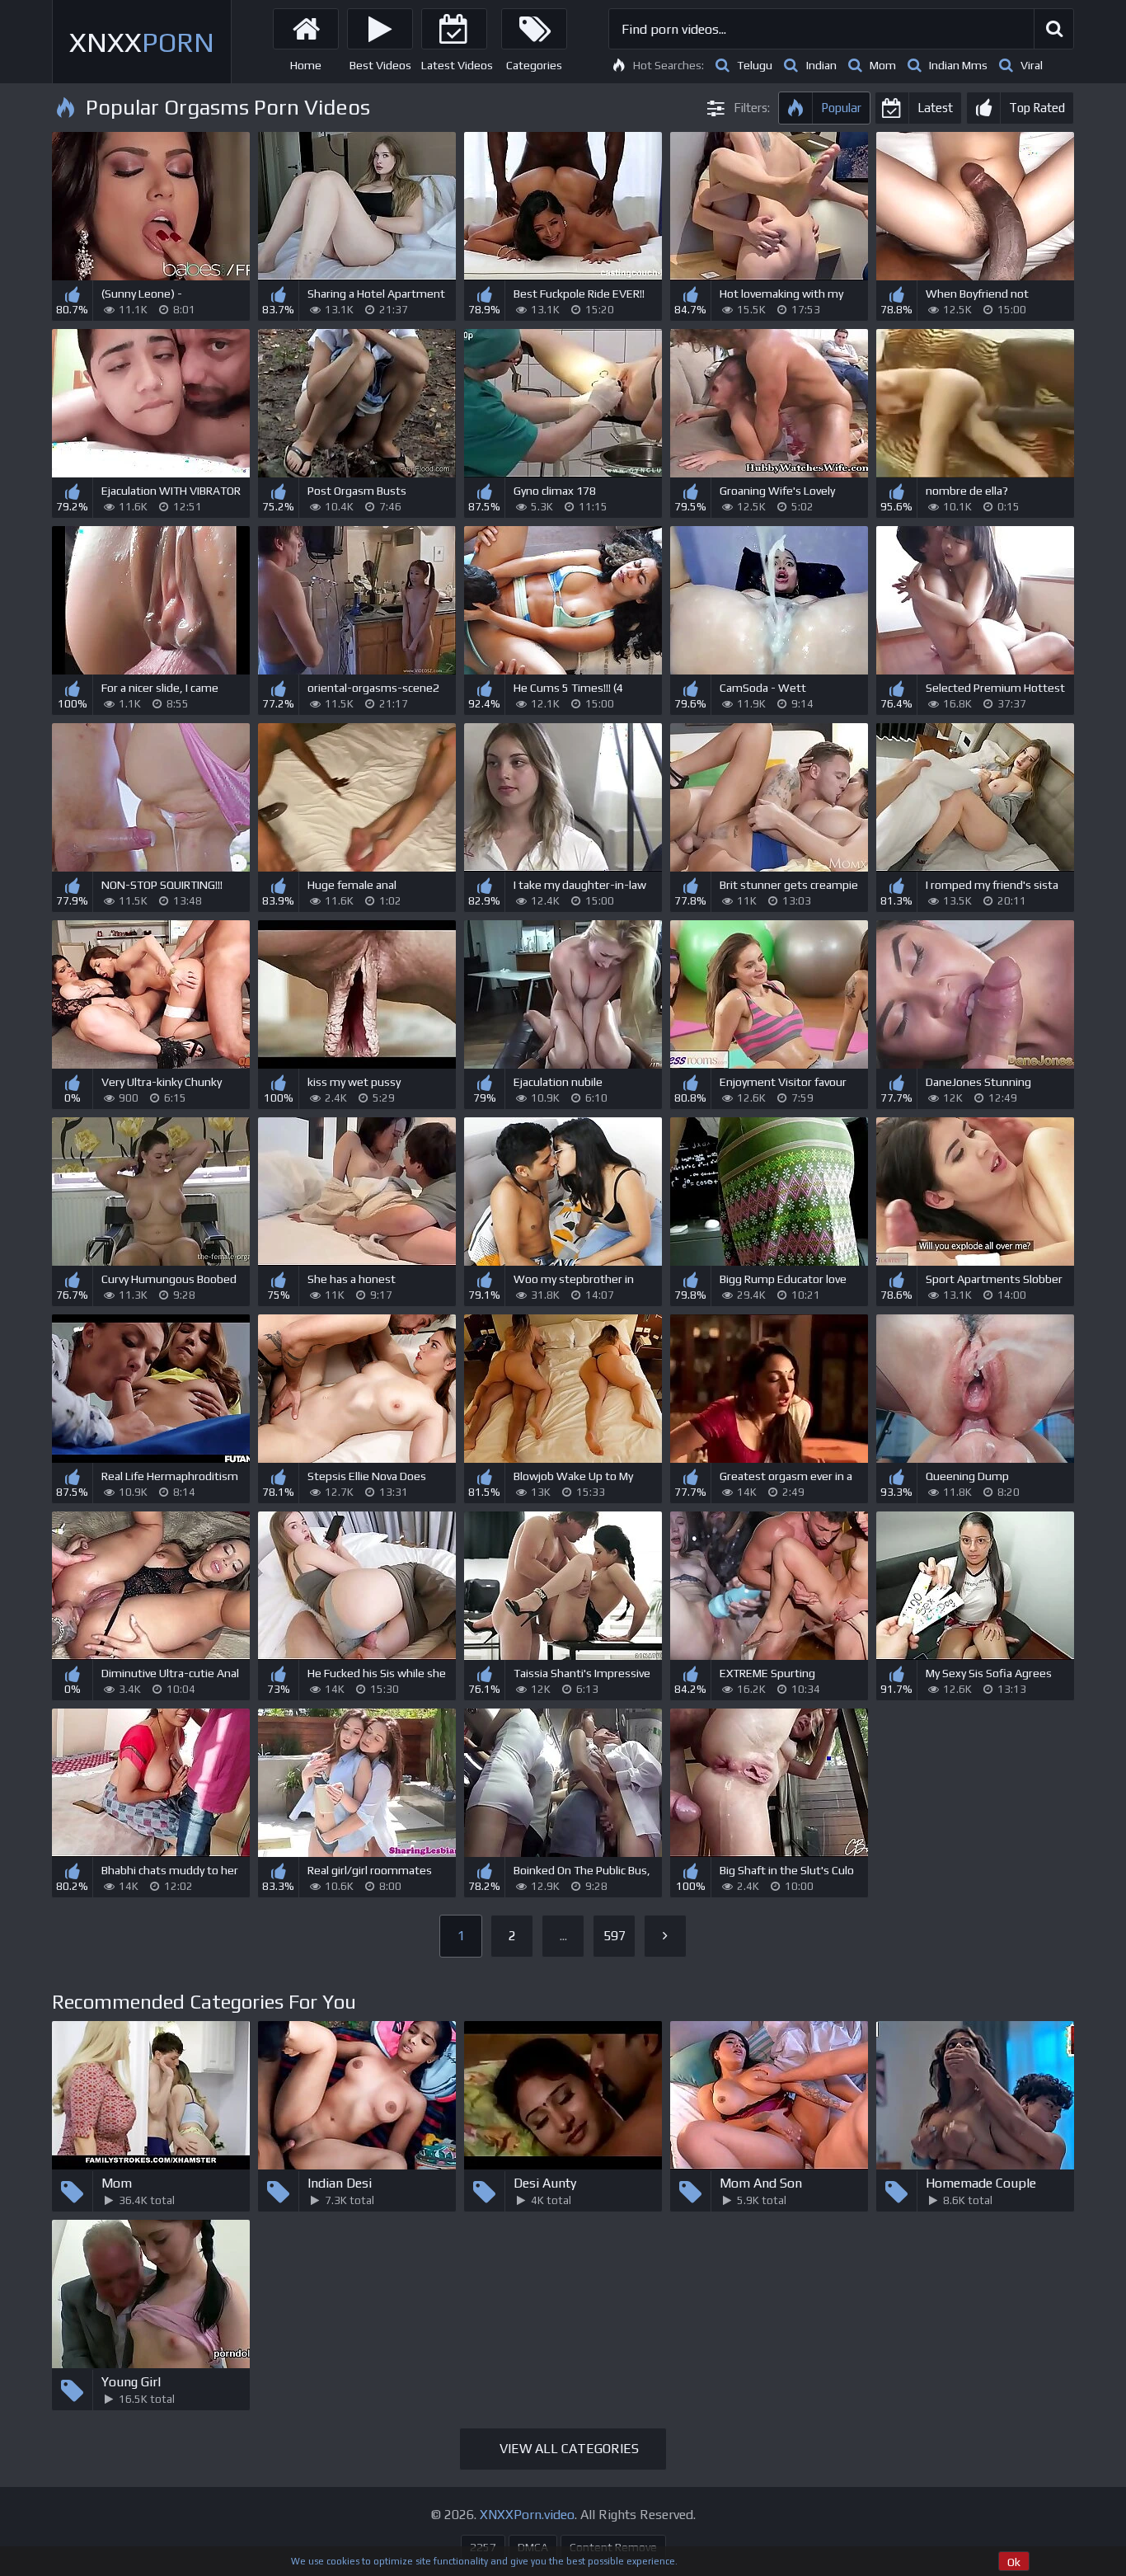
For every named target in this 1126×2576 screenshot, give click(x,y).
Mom (883, 65)
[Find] (1053, 29)
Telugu (755, 65)
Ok (1014, 2562)
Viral (1032, 65)
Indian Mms (958, 65)
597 (615, 1936)
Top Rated (1037, 108)
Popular (841, 108)
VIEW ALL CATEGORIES (569, 2449)
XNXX (142, 42)
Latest (935, 108)
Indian (821, 65)
